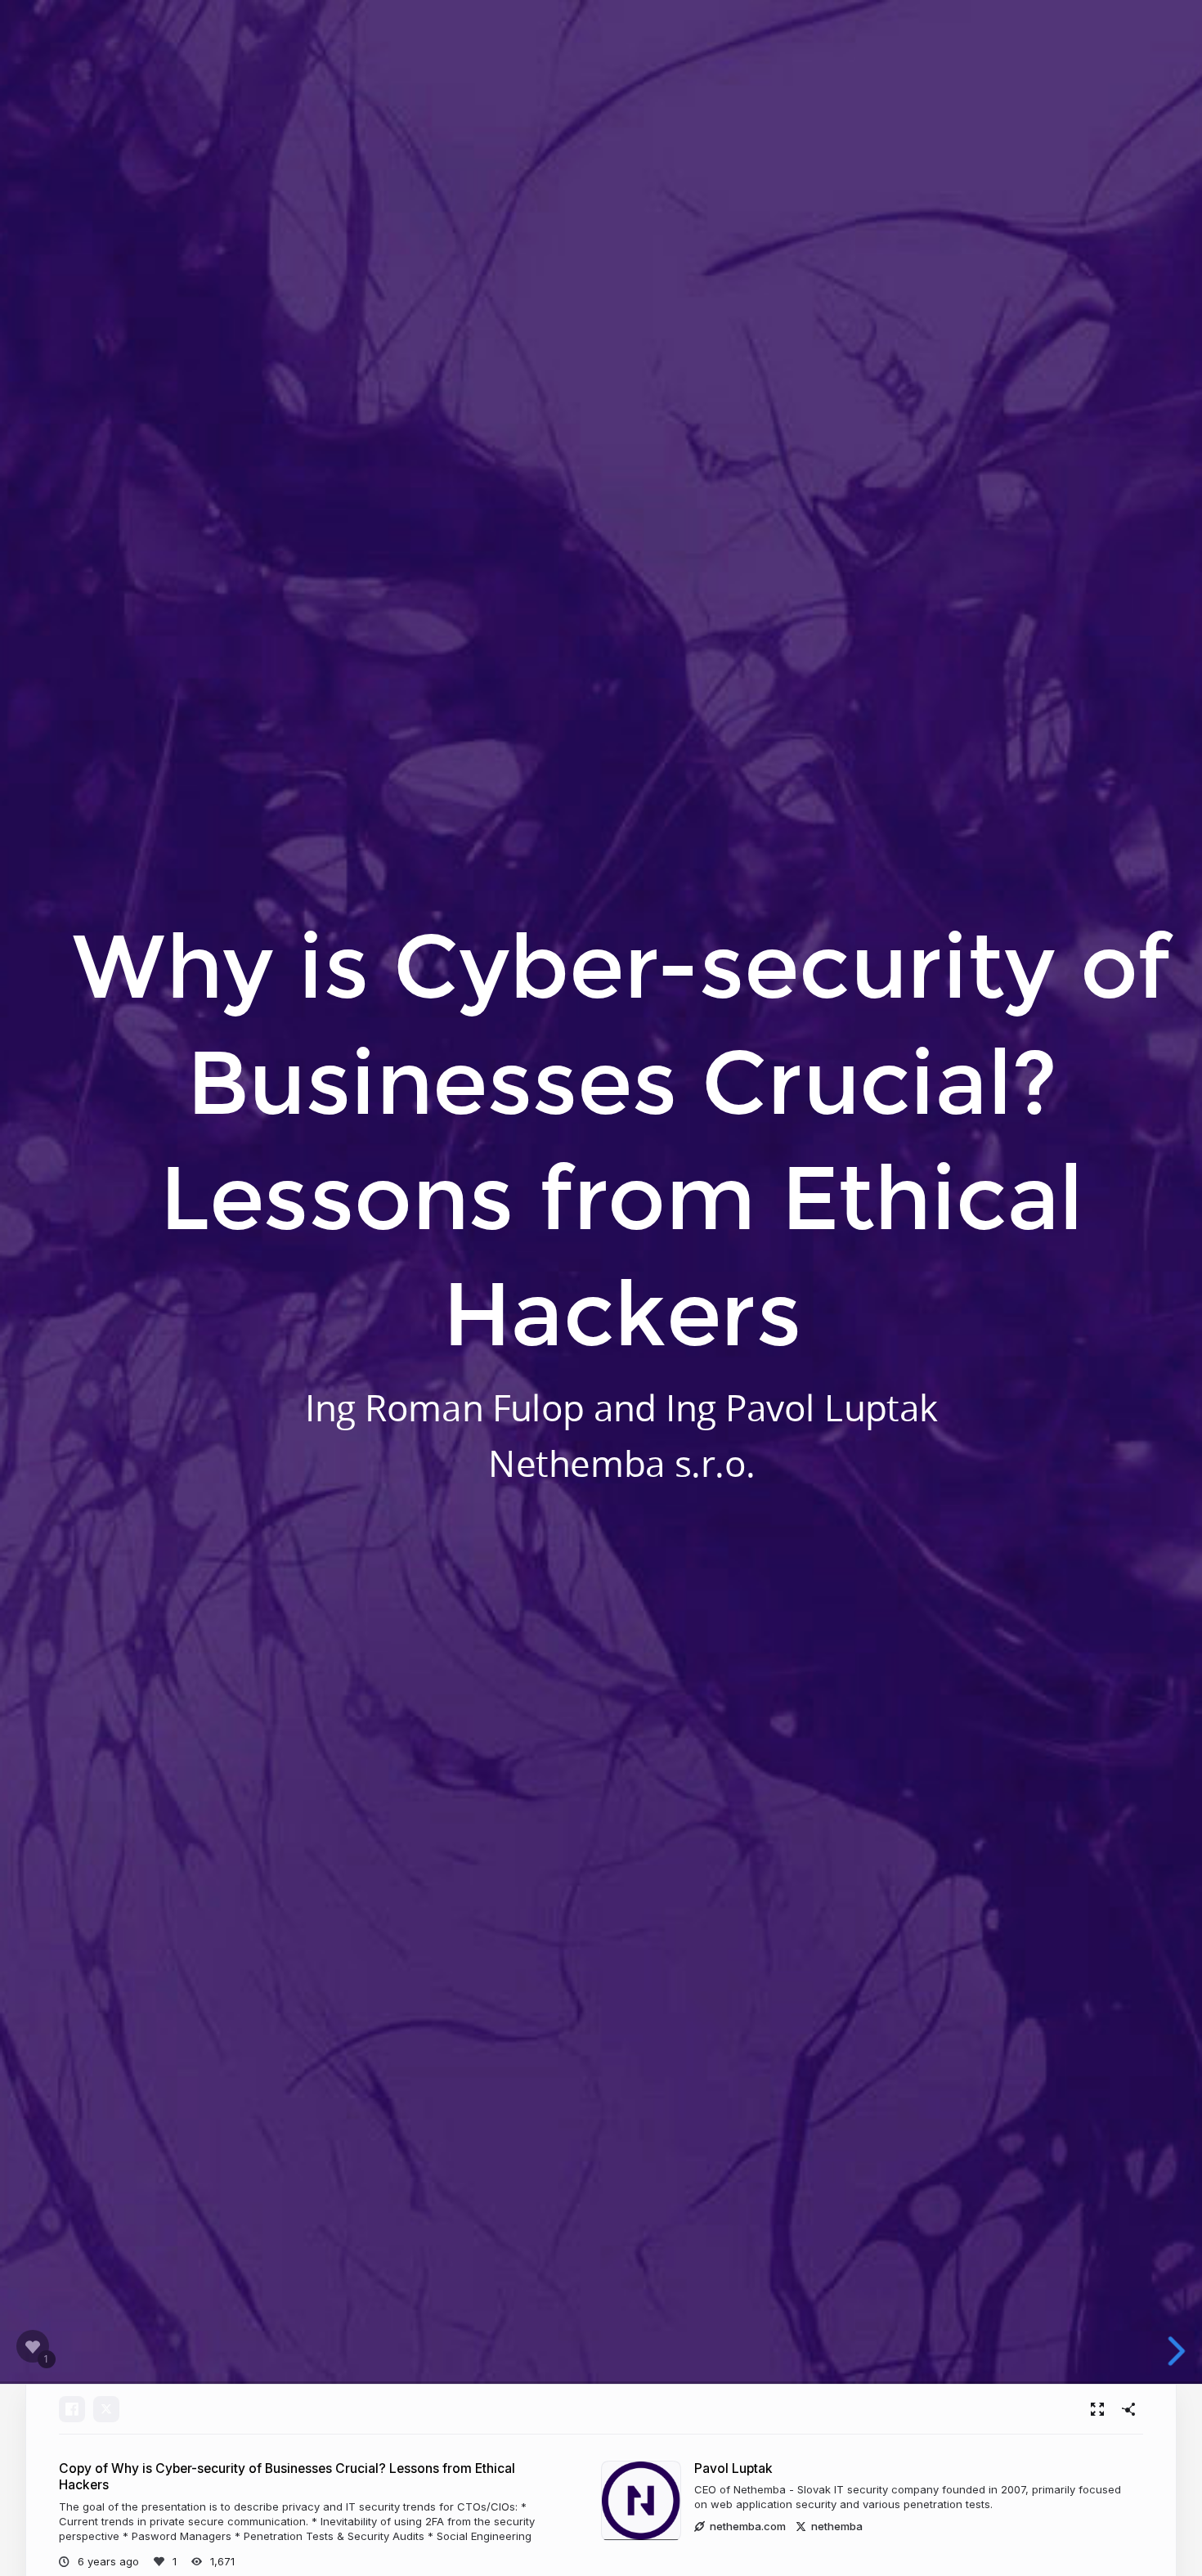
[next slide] (1179, 2351)
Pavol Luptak (733, 2468)
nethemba (837, 2526)
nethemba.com (748, 2526)
